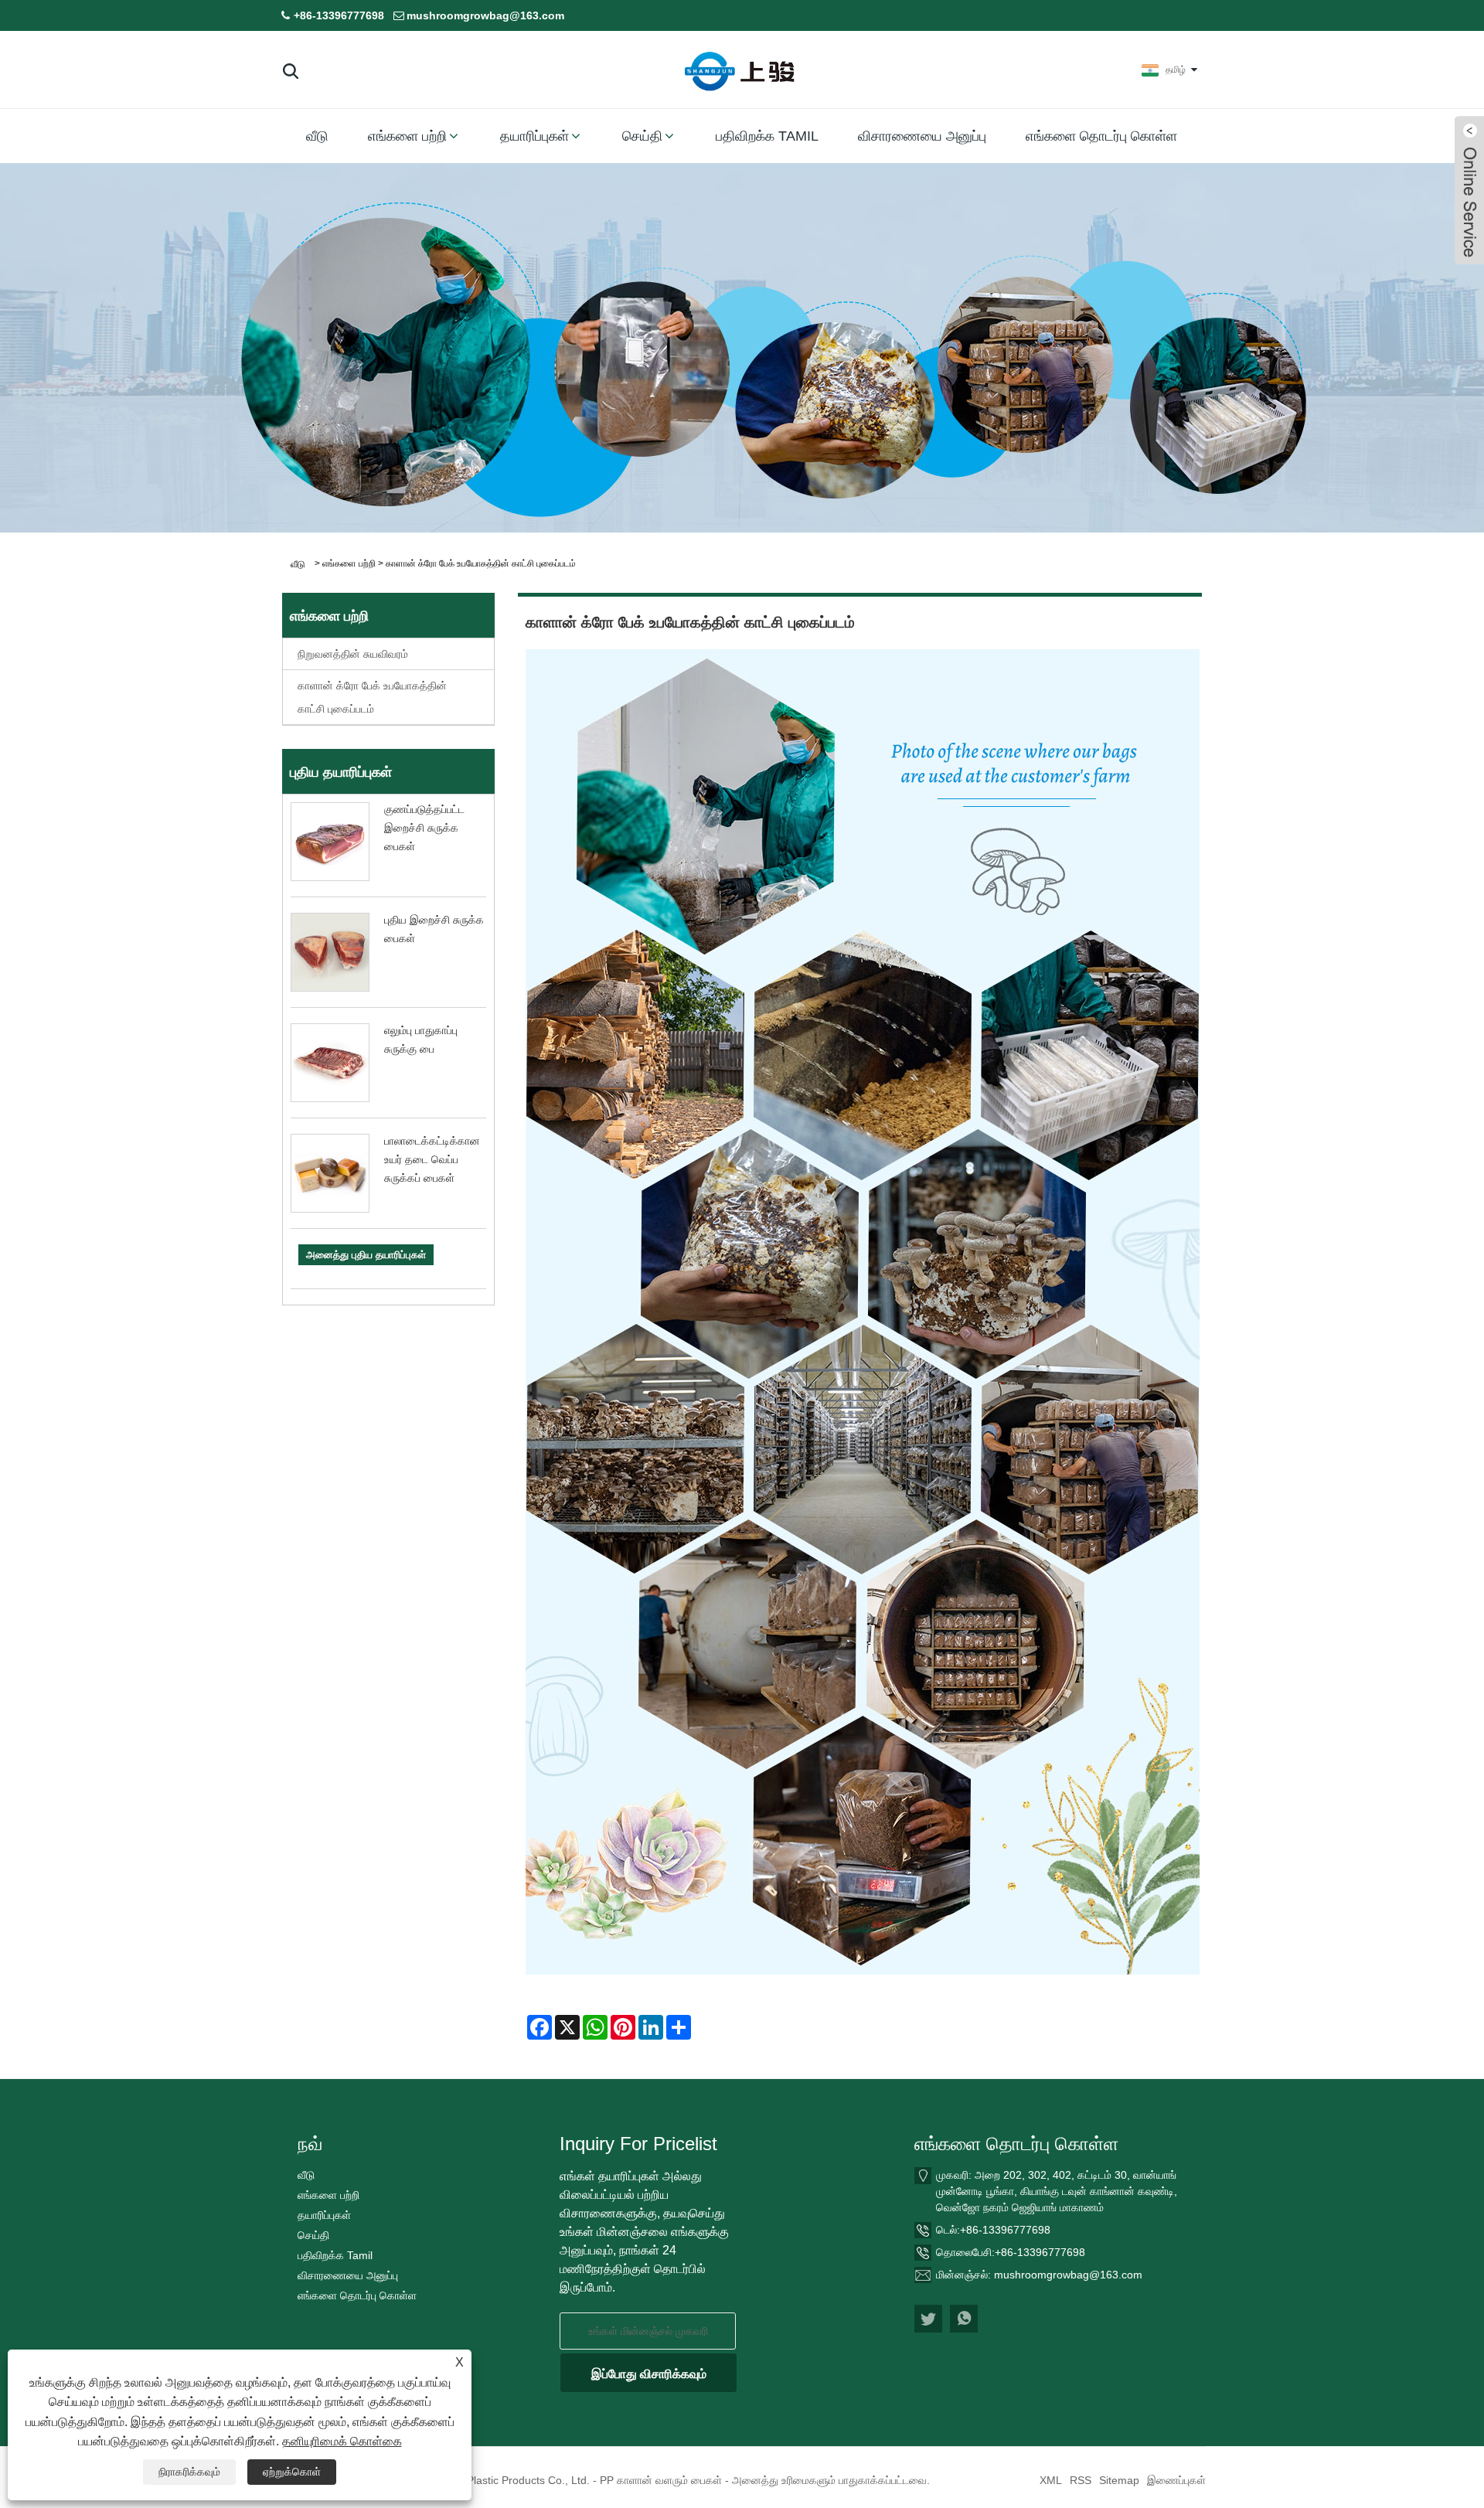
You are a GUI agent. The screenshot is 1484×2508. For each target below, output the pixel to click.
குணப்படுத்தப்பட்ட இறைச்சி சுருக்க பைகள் (424, 828)
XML (1051, 2480)
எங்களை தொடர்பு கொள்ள (1101, 136)
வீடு (317, 136)
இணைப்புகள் (1176, 2480)
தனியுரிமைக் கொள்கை (342, 2441)
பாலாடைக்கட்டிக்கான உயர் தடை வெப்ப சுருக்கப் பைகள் (432, 1159)
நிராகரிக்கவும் (189, 2472)
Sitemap (1119, 2480)
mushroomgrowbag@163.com (485, 15)
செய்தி (642, 136)
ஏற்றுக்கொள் (292, 2472)
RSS (1081, 2480)
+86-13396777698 (339, 15)
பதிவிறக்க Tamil (767, 136)
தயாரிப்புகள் (534, 136)
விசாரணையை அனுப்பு (922, 136)
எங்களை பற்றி (407, 136)
